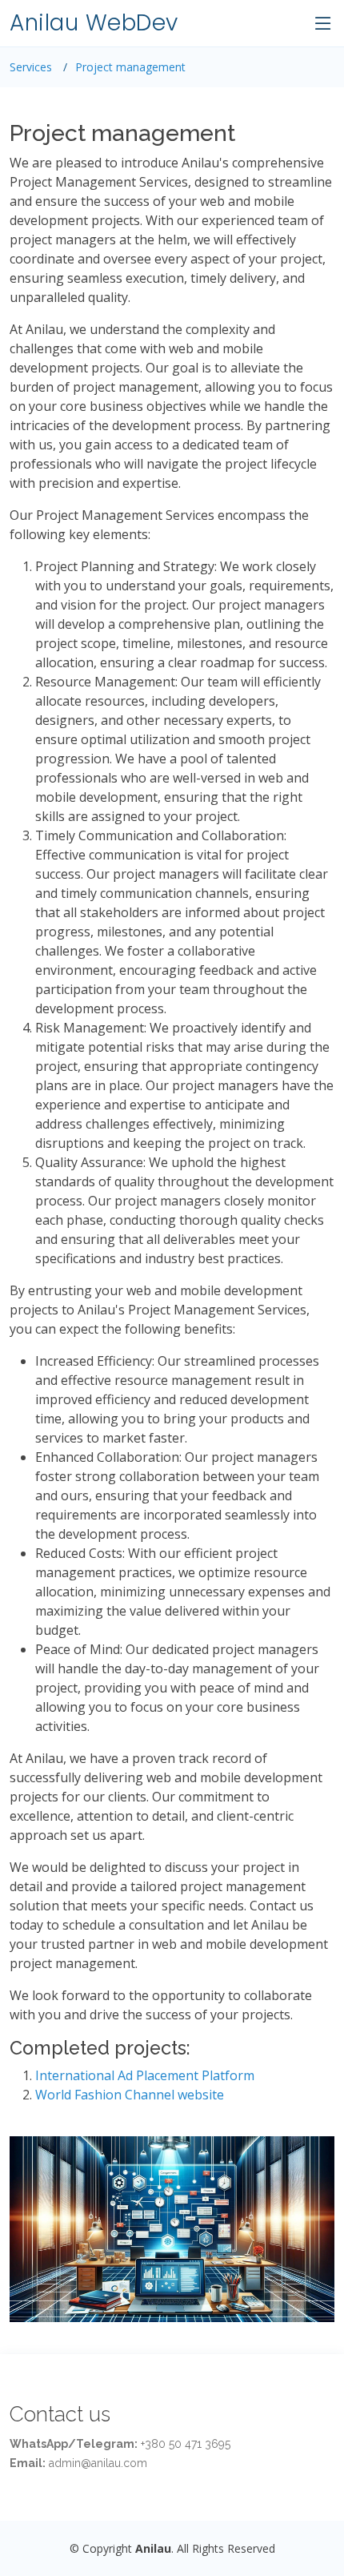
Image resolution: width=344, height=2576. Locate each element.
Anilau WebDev (94, 23)
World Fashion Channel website (130, 2095)
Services (31, 67)
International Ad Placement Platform (145, 2075)
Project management (130, 67)
